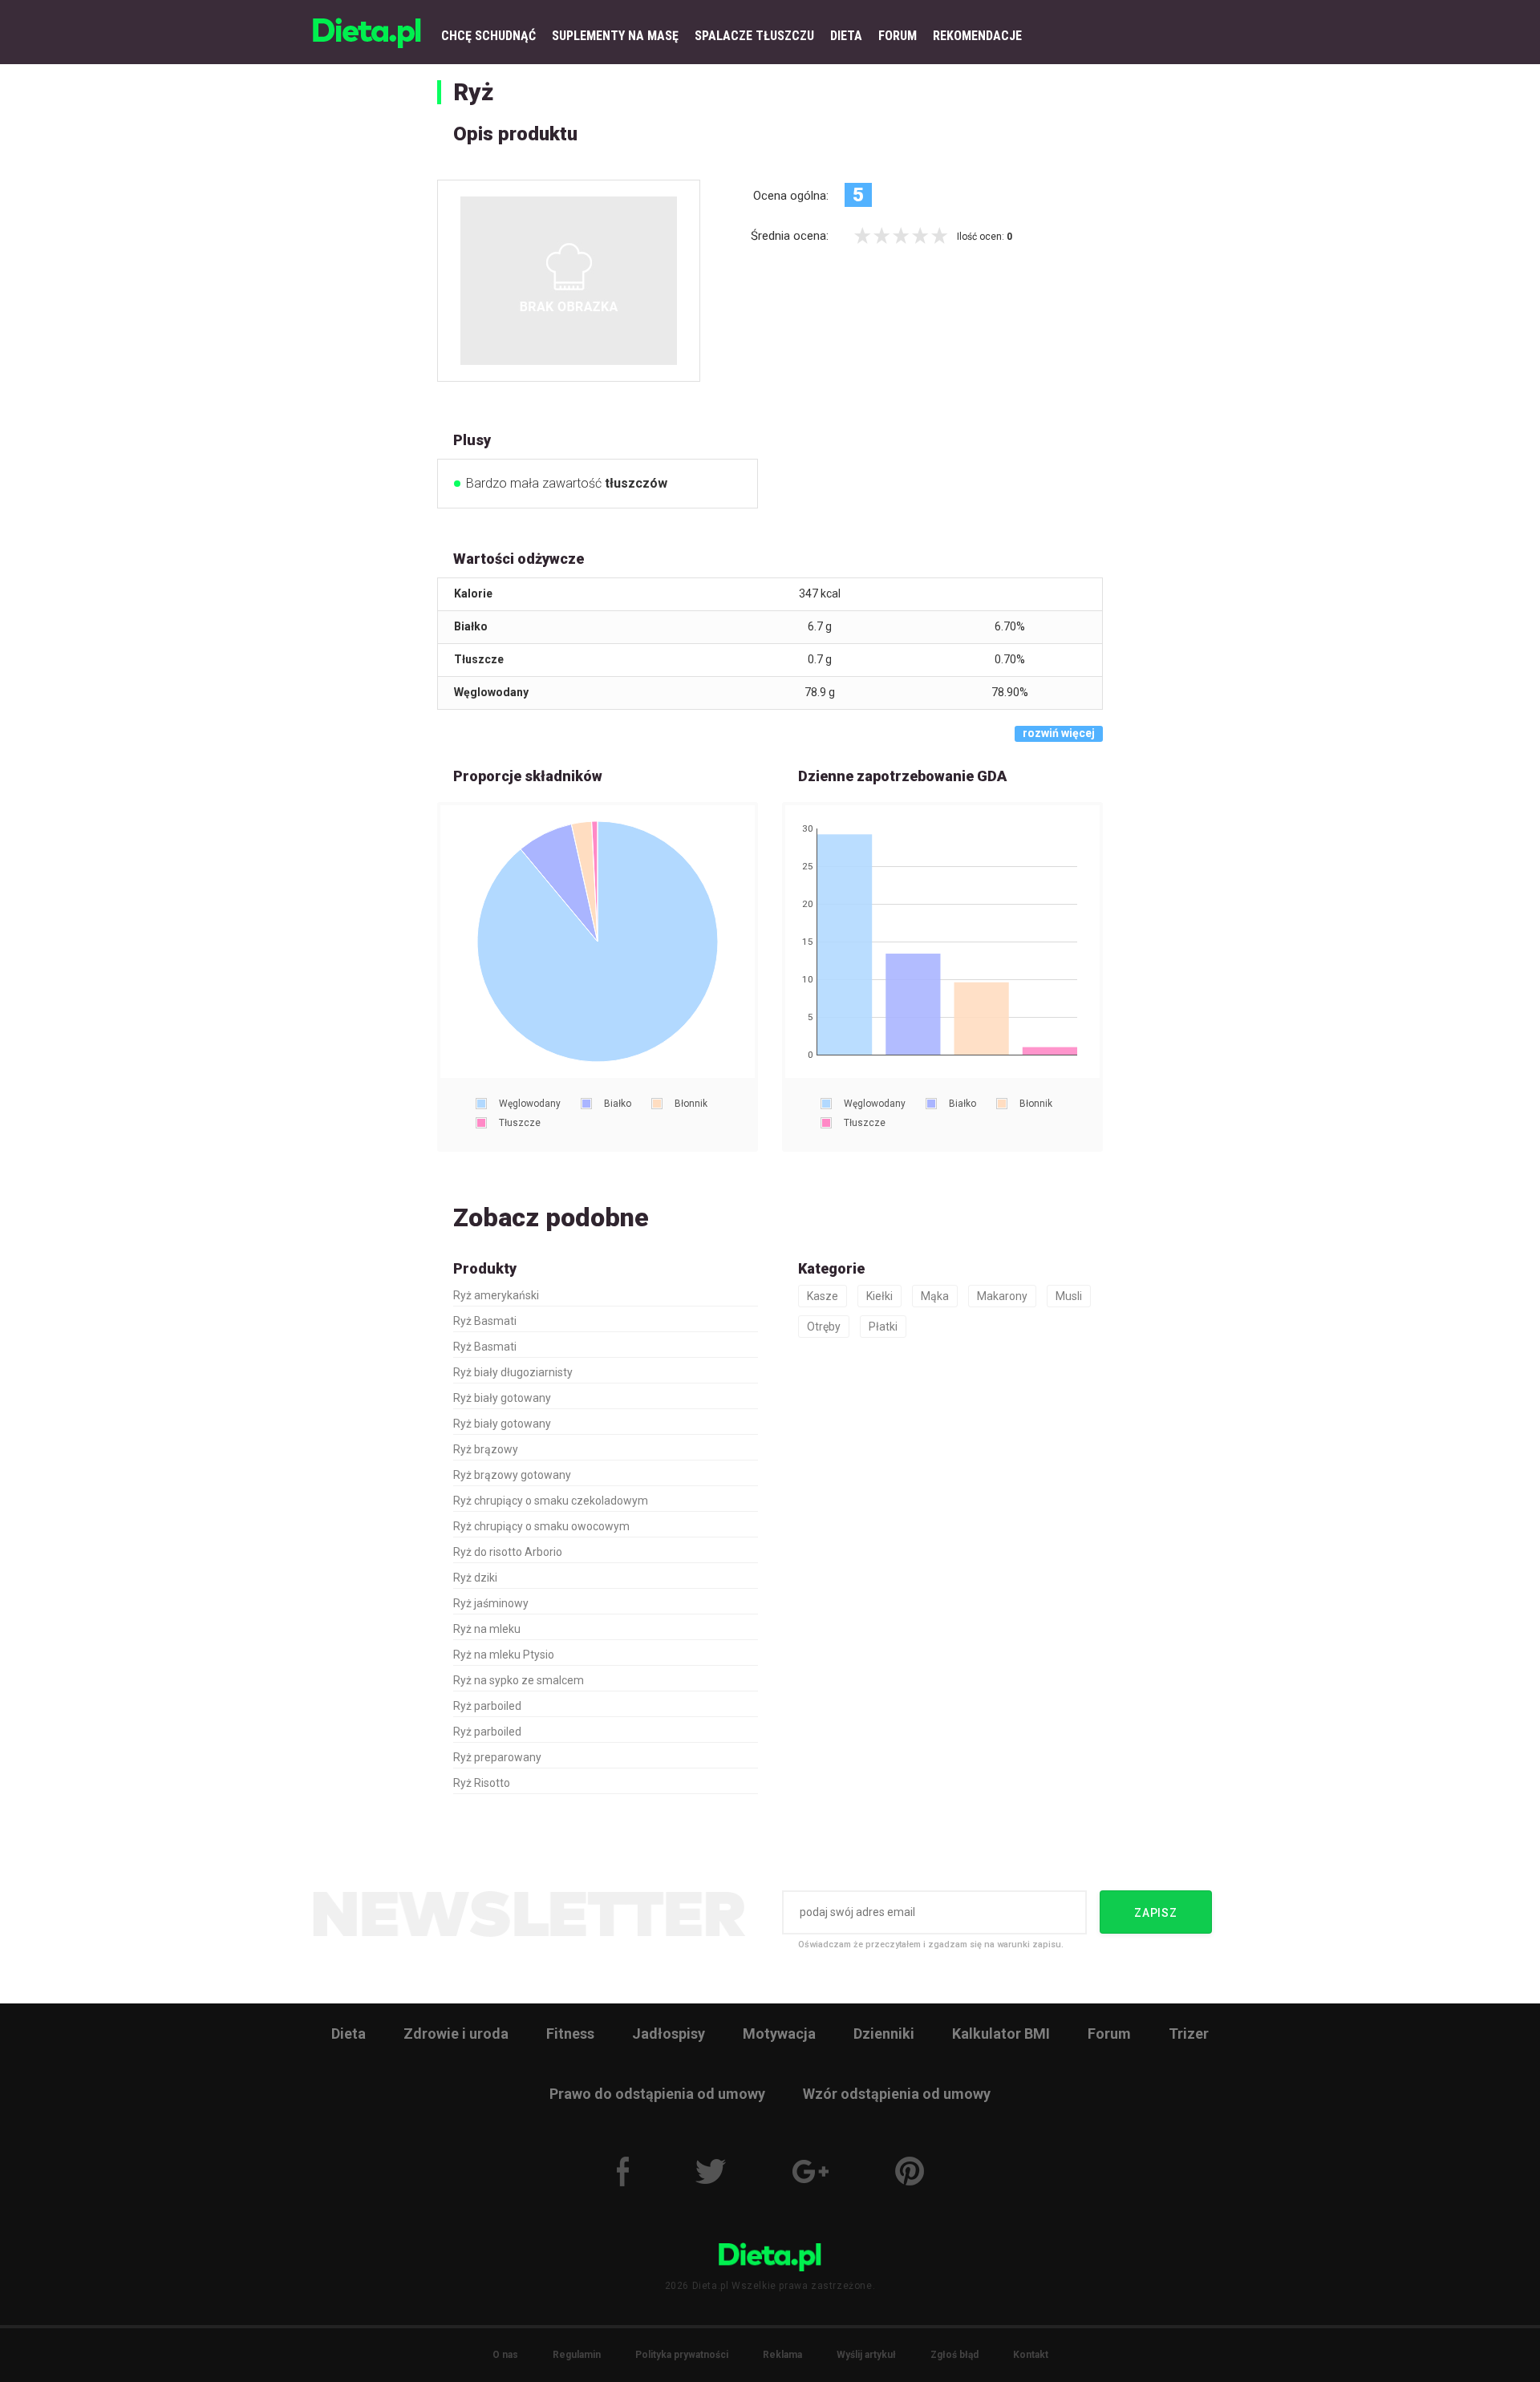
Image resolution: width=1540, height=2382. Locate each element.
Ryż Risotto (482, 1783)
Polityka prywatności (682, 2355)
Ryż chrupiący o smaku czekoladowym (551, 1501)
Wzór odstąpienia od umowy (897, 2094)
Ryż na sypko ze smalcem (519, 1680)
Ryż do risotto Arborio (508, 1552)
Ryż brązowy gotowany (512, 1475)
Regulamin (577, 2355)
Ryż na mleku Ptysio (504, 1655)
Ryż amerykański (496, 1295)
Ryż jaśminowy (491, 1603)
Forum (1109, 2034)
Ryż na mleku (487, 1629)
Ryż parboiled (487, 1706)
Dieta (349, 2034)
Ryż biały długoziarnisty (513, 1372)
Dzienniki (884, 2034)
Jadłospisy (669, 2034)
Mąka (935, 1296)
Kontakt (1031, 2355)
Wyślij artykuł (866, 2355)
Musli (1069, 1296)
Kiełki (879, 1296)
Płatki (883, 1327)
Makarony (1002, 1296)
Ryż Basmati (485, 1321)
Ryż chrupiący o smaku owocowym (541, 1526)
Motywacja (779, 2034)
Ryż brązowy (486, 1449)
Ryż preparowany (497, 1757)
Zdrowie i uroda (456, 2034)
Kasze (823, 1296)
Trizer (1189, 2034)
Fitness (570, 2034)
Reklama (782, 2355)
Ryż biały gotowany (502, 1398)
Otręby (824, 1327)
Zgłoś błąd (954, 2355)
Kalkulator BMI (1001, 2034)
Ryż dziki (475, 1578)
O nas (505, 2355)
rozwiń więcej (1059, 733)
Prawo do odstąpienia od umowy (657, 2094)
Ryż (473, 92)
